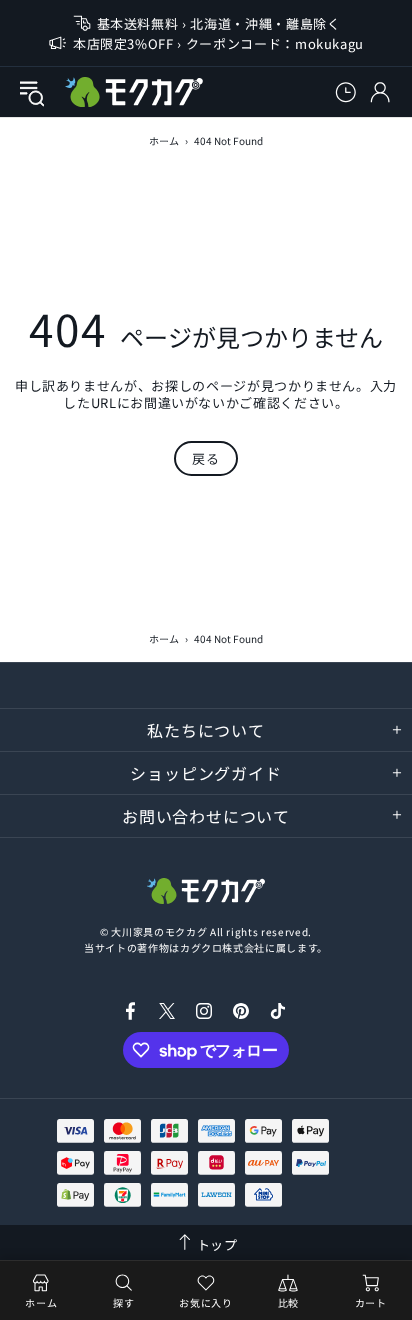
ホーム (164, 140)
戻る (205, 458)
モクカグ (134, 92)
